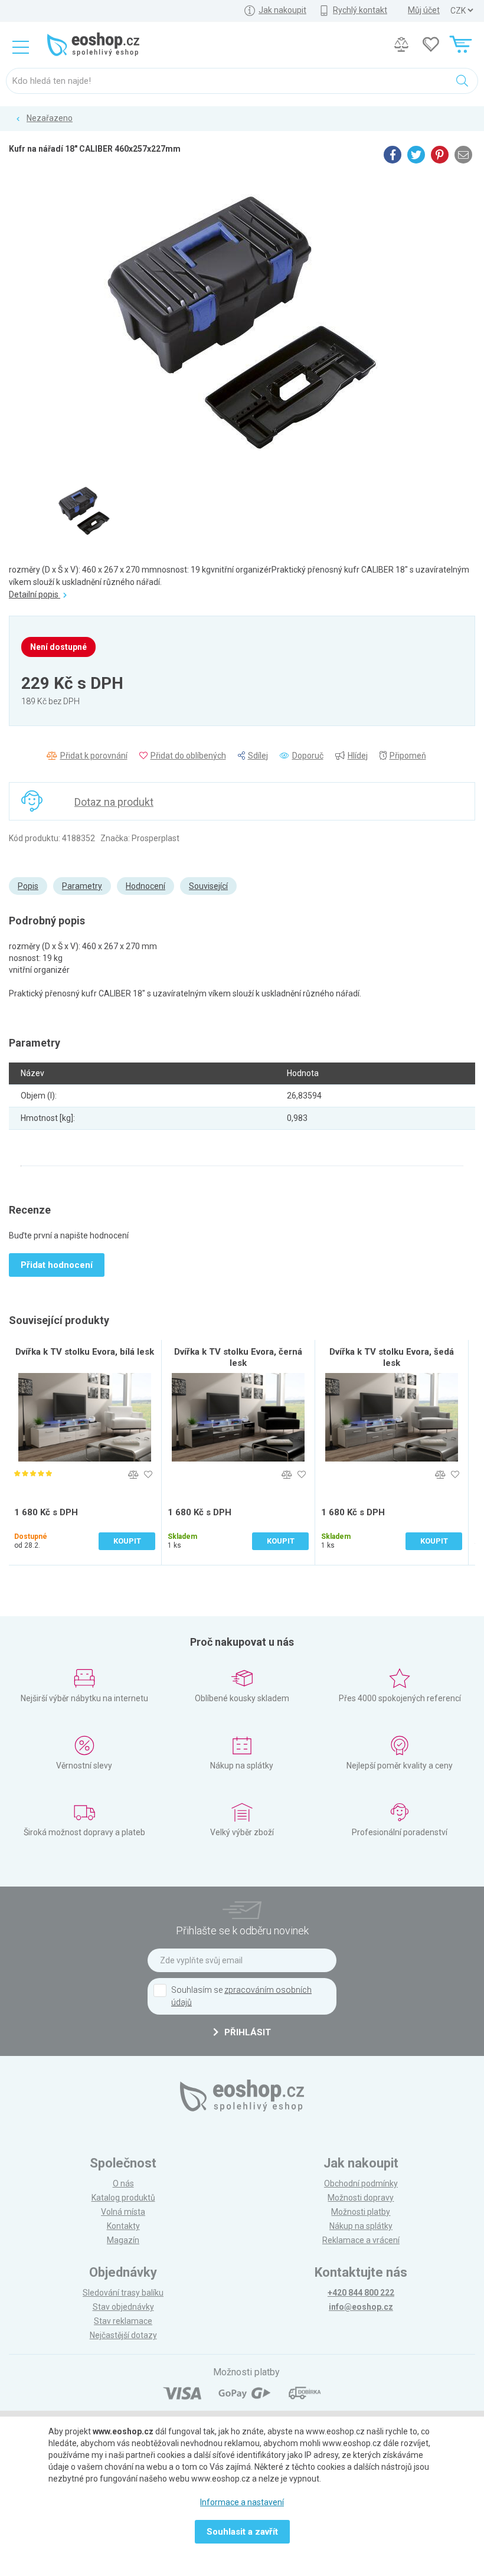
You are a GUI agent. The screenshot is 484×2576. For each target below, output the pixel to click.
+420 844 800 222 (361, 2293)
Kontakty (123, 2226)
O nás (123, 2183)
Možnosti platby (361, 2212)
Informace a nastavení (242, 2502)
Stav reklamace (123, 2321)
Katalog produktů (123, 2198)
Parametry (82, 886)
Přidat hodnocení (57, 1265)
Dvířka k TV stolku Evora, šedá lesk (392, 1357)
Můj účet (424, 10)
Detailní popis (35, 594)
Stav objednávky (123, 2307)
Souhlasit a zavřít (242, 2532)
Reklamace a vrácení (361, 2240)
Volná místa (123, 2212)
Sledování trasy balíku (123, 2293)
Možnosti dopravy (361, 2198)
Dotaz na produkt (114, 802)
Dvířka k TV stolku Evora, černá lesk (238, 1357)
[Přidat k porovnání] (133, 1475)
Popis (28, 886)
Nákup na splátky (361, 2226)
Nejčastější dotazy (123, 2335)
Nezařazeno (50, 118)
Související (208, 886)
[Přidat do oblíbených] (148, 1475)
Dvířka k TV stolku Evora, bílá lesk (85, 1352)
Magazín (123, 2240)
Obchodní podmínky (361, 2183)
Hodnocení (145, 886)
